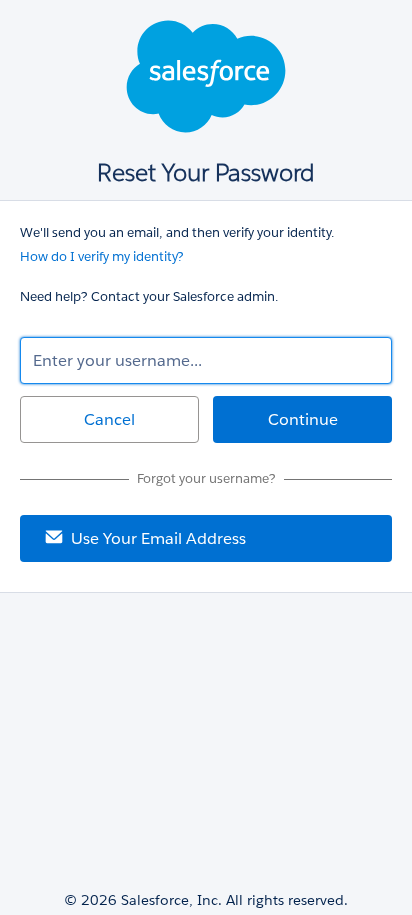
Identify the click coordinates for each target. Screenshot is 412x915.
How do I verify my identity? (102, 256)
